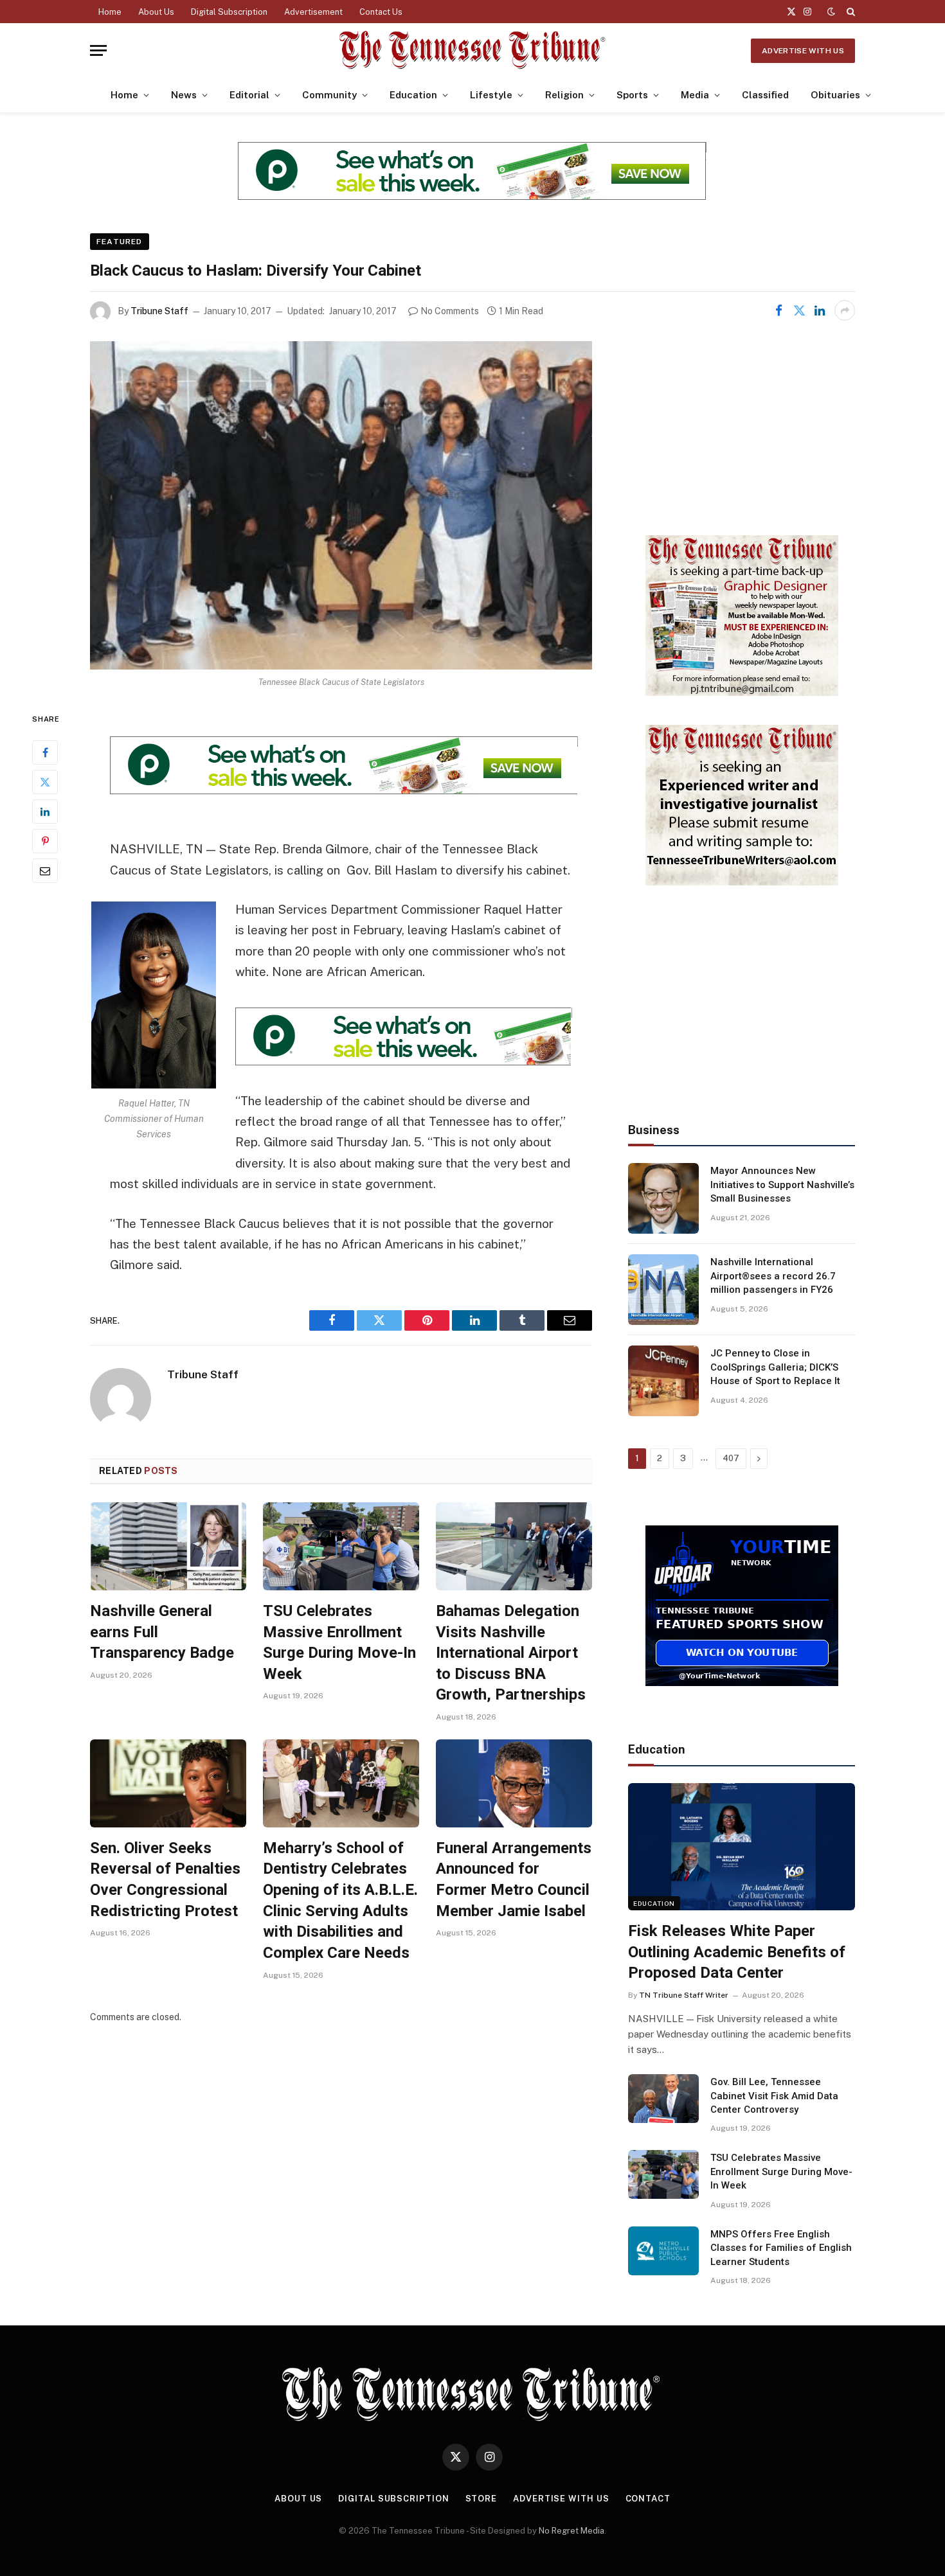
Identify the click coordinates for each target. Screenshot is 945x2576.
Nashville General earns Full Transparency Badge (162, 1632)
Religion (564, 95)
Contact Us (381, 12)
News (184, 95)
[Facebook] (45, 753)
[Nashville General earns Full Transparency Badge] (168, 1546)
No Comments (450, 311)
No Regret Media (571, 2531)
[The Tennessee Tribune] (472, 50)
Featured (120, 242)
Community (329, 95)
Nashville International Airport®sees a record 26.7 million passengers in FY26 (773, 1276)
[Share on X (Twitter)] (799, 310)
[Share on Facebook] (779, 310)
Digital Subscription (229, 12)
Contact (648, 2499)
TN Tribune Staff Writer (684, 1995)
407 (731, 1458)
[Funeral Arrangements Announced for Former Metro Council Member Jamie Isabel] (514, 1783)
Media (695, 95)
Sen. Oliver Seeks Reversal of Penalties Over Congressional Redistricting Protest (165, 1879)
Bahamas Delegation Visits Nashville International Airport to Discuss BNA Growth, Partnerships (511, 1653)
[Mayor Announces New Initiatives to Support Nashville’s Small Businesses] (663, 1198)
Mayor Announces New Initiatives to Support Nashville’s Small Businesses (782, 1185)
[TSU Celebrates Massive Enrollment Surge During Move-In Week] (341, 1546)
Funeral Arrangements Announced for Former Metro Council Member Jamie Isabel (514, 1879)
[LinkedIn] (45, 812)
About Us (156, 12)
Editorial (249, 95)
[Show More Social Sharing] (845, 310)
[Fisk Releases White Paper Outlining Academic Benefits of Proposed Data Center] (742, 1847)
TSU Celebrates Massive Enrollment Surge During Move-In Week (339, 1642)
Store (482, 2499)
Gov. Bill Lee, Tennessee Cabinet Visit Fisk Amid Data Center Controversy (774, 2096)
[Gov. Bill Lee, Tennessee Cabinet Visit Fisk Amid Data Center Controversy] (663, 2099)
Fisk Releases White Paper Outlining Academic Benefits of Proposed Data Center (737, 1952)
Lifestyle (491, 95)
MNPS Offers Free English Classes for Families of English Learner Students (781, 2248)
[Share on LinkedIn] (820, 310)
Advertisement (313, 12)
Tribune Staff (159, 311)
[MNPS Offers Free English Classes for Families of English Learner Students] (663, 2251)
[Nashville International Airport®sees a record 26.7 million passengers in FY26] (663, 1290)
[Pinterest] (45, 842)
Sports (632, 95)
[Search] (850, 12)
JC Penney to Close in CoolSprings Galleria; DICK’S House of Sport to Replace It (775, 1367)
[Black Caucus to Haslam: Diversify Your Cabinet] (341, 505)
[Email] (45, 871)
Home (110, 12)
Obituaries (835, 95)
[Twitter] (45, 783)
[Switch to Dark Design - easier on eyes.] (831, 12)
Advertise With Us (803, 51)
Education (413, 95)
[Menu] (98, 50)
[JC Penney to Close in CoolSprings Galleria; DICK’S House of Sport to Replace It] (663, 1381)
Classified (765, 95)
